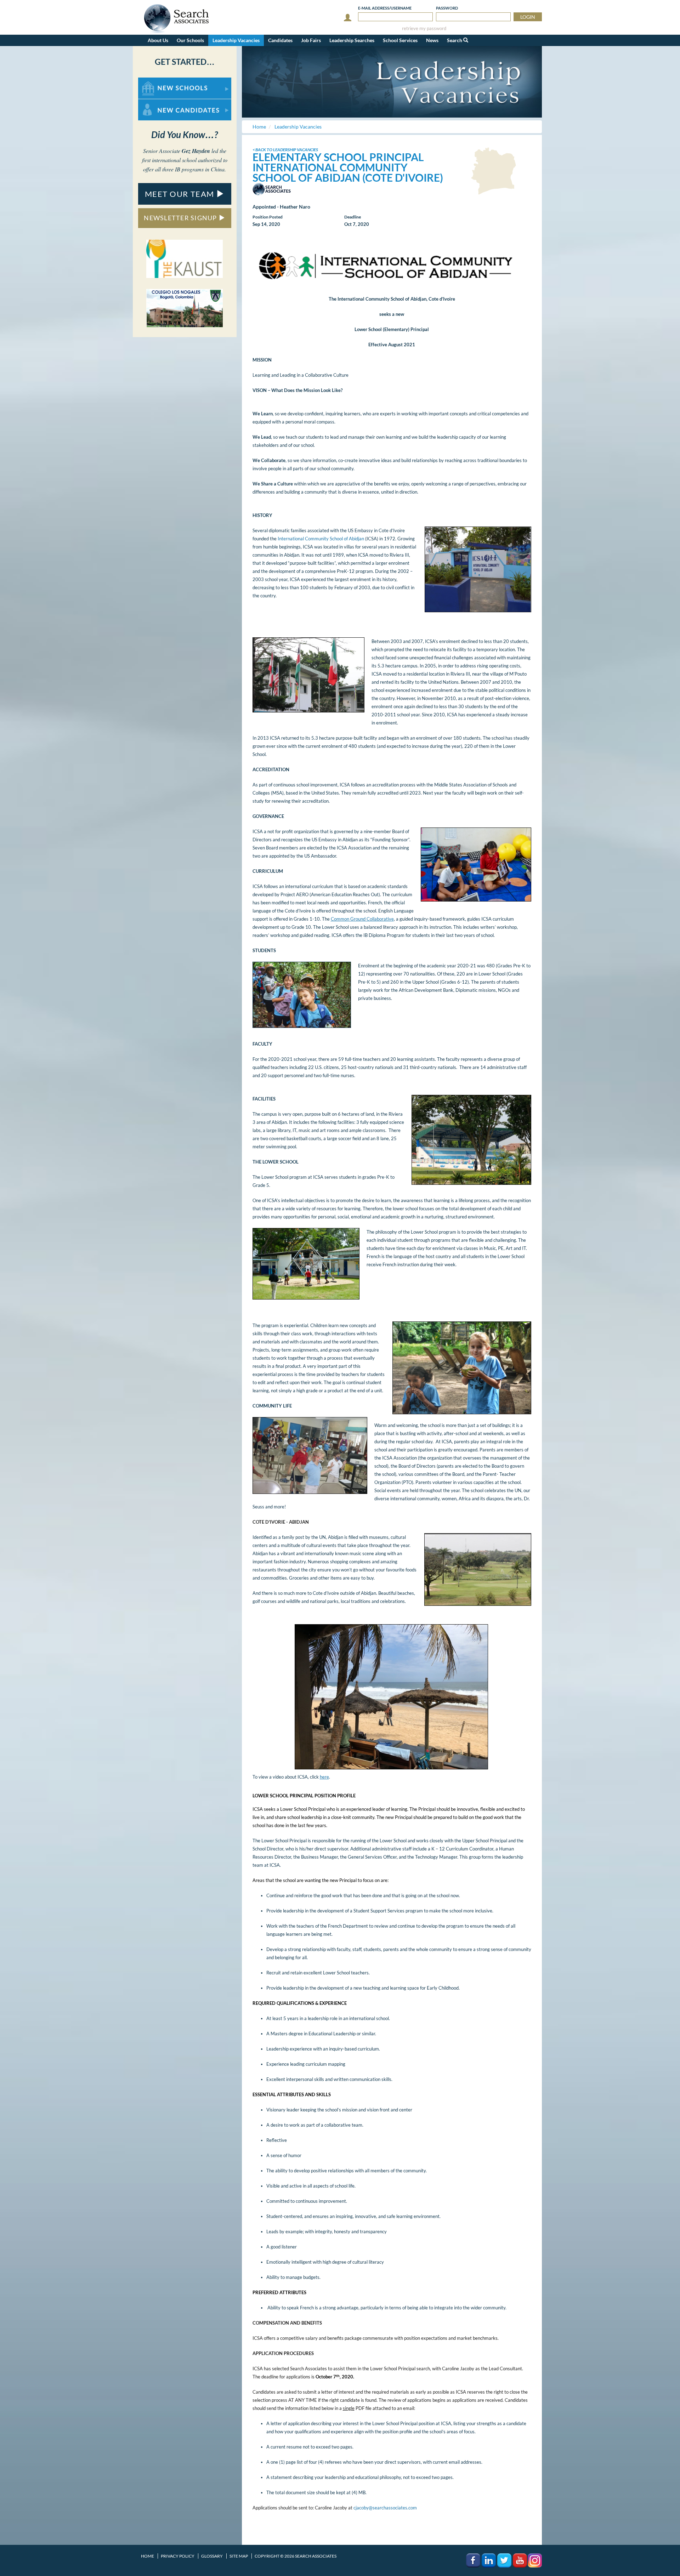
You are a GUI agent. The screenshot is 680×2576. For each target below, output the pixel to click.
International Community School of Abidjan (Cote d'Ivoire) (348, 172)
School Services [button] (400, 40)
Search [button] (455, 40)
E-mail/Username (385, 8)
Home (148, 2556)
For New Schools (157, 81)
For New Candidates (161, 103)
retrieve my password (424, 29)
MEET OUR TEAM (181, 194)
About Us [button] (158, 40)
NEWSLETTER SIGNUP (181, 218)
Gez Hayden (196, 151)
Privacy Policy (178, 2556)
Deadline (353, 217)
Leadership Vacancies (236, 40)
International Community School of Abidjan (321, 539)
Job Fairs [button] (311, 40)
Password (447, 8)
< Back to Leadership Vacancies (285, 150)
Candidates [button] (280, 40)
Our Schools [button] (190, 40)
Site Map (239, 2556)
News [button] (432, 40)
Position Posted (268, 217)
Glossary (212, 2556)
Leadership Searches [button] (352, 40)
